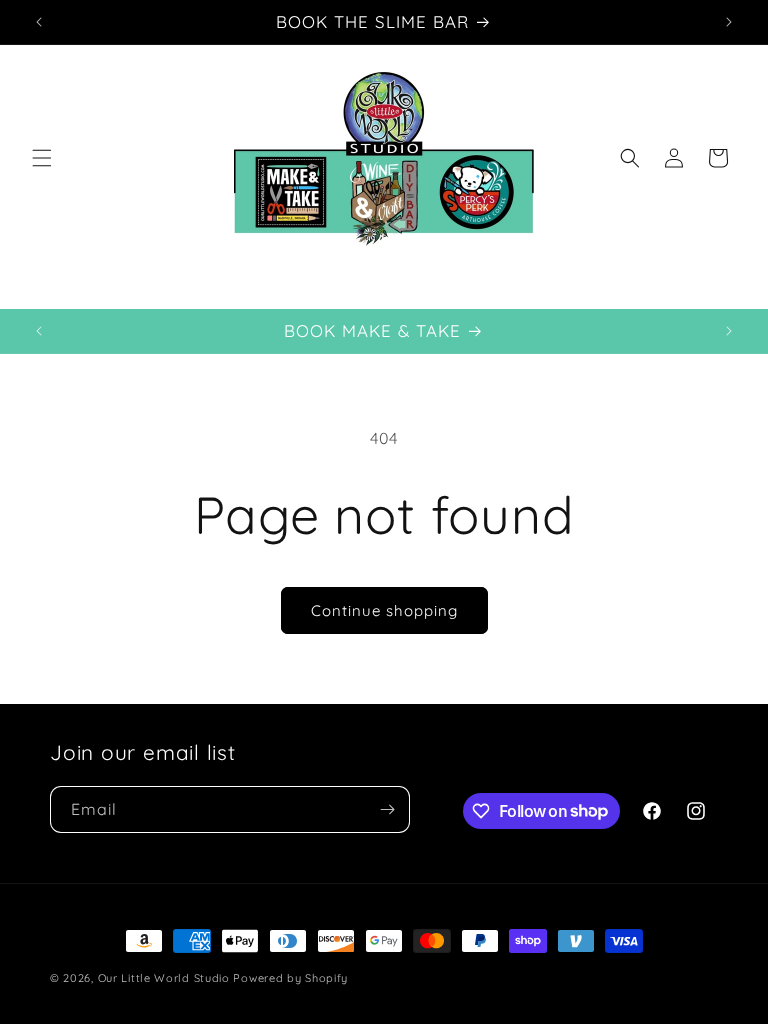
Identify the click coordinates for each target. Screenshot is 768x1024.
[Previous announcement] (39, 22)
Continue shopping (384, 610)
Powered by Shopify (290, 978)
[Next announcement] (729, 22)
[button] (42, 158)
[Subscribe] (387, 809)
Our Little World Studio (164, 978)
